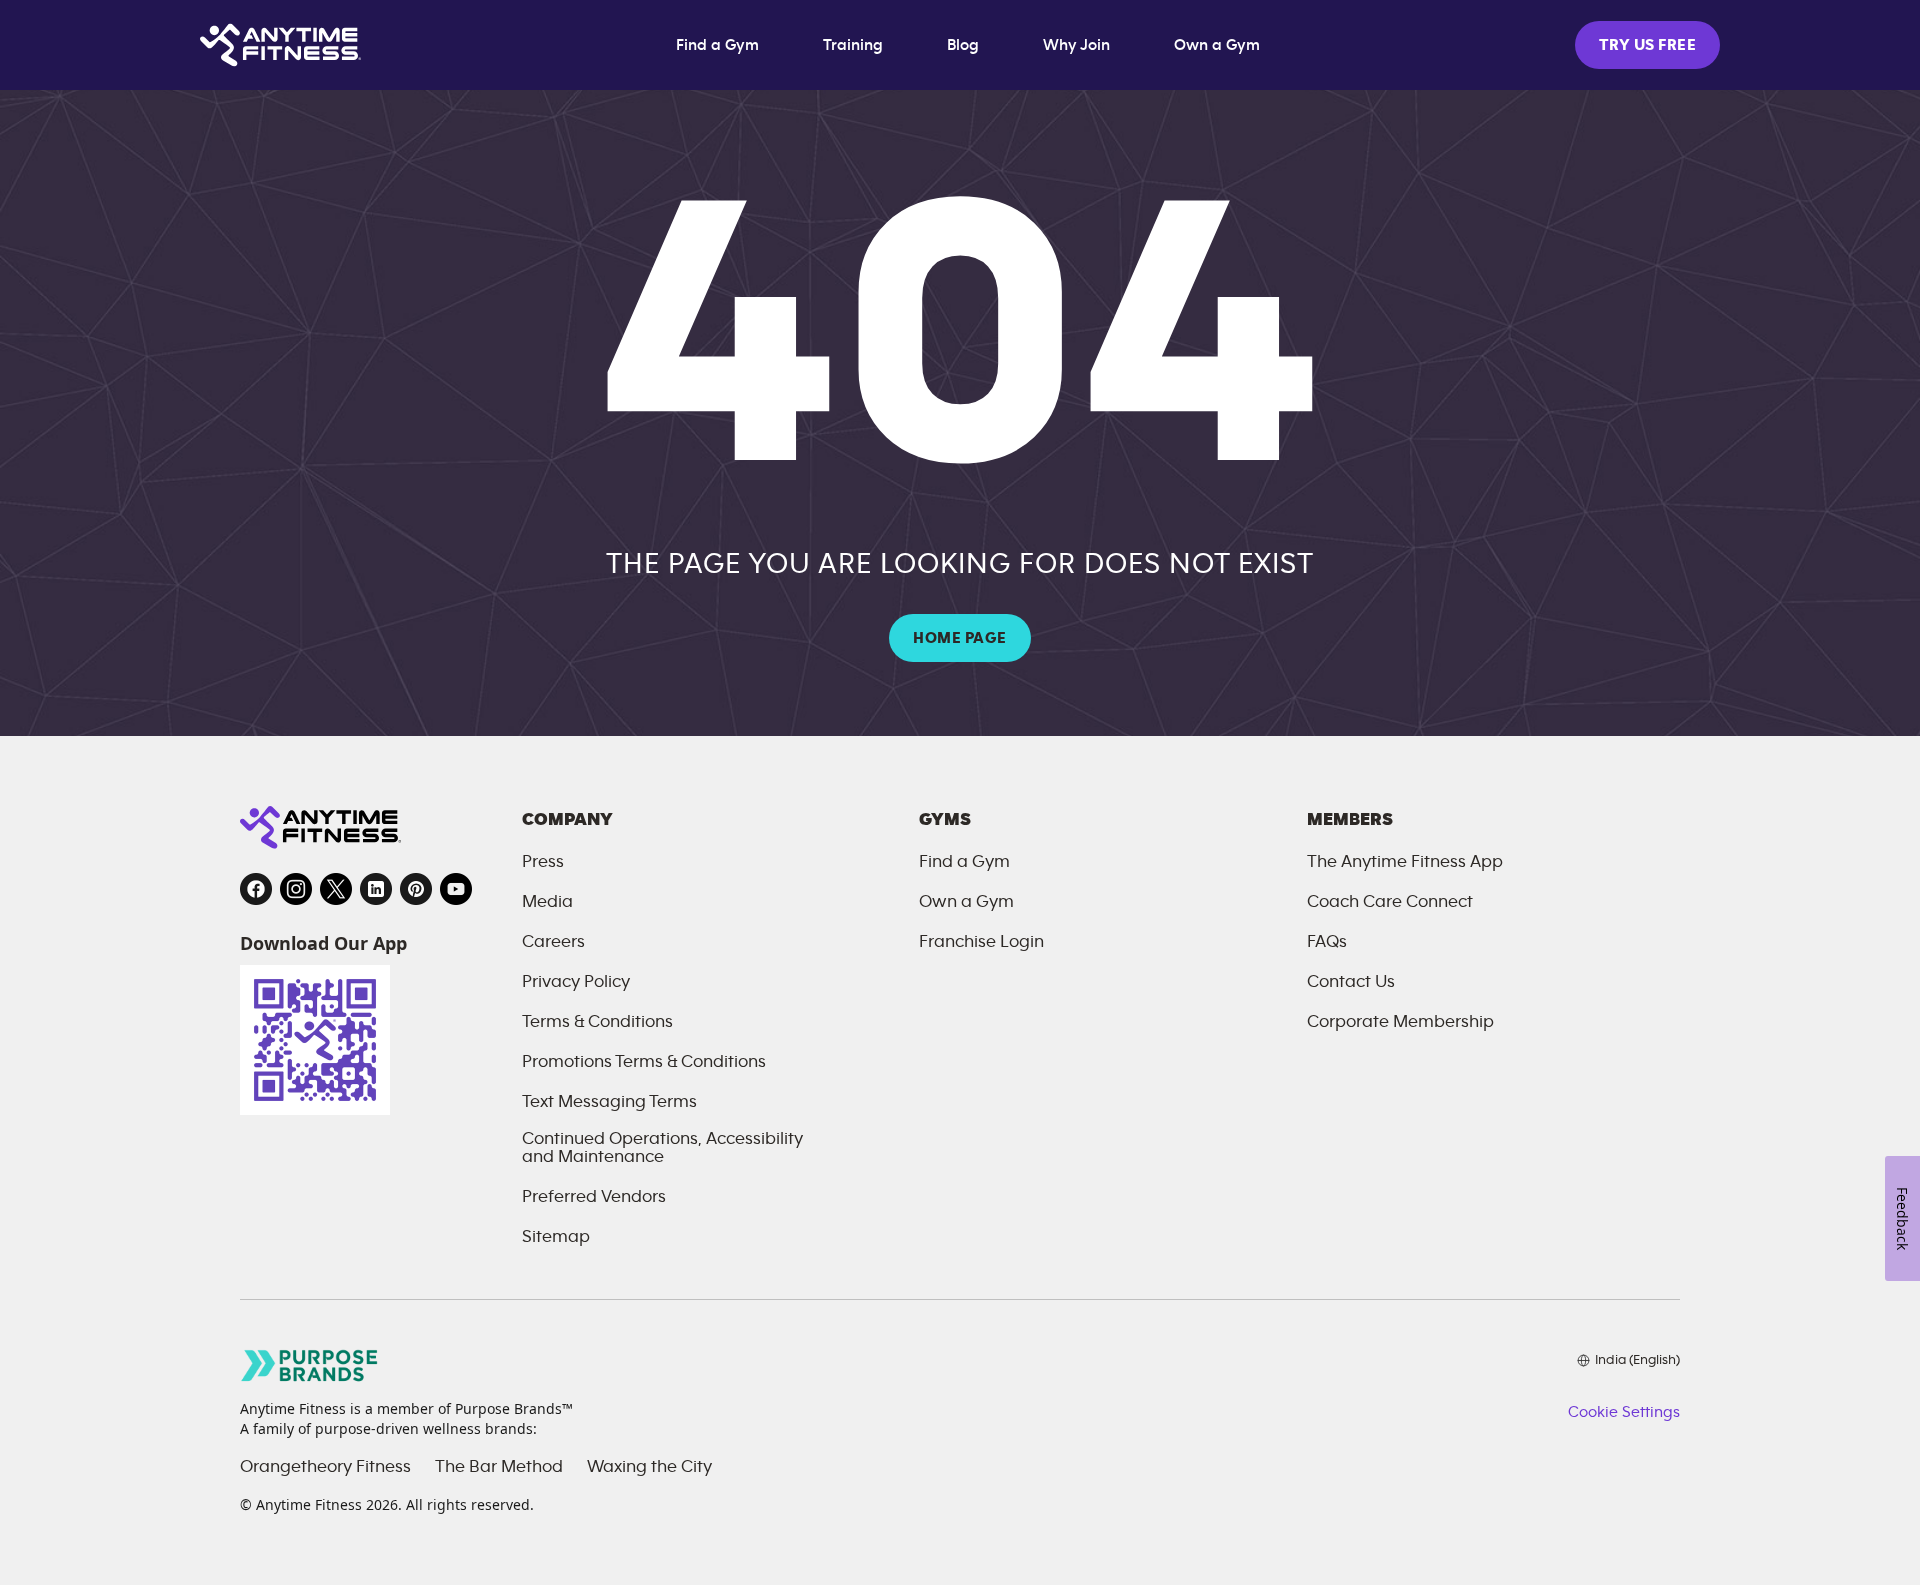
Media (547, 902)
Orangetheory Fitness (325, 1467)
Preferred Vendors (594, 1197)
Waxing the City (649, 1467)
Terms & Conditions (597, 1022)
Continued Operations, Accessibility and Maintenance (662, 1148)
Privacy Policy (576, 982)
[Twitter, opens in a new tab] (336, 889)
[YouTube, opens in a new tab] (456, 889)
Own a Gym (1217, 45)
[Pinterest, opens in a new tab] (416, 889)
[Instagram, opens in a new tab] (296, 889)
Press (543, 862)
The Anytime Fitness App (1405, 862)
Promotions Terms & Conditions (644, 1062)
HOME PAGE (959, 638)
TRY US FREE (1647, 45)
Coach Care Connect (1390, 902)
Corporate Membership (1400, 1022)
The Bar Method (499, 1467)
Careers (553, 942)
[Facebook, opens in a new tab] (256, 889)
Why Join (1076, 45)
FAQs (1327, 942)
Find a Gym (717, 45)
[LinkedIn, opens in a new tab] (376, 889)
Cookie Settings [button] (1624, 1412)
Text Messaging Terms (609, 1102)
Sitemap (556, 1237)
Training (853, 45)
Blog (963, 45)
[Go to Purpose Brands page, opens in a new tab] (310, 1365)
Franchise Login (981, 942)
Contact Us (1351, 982)
